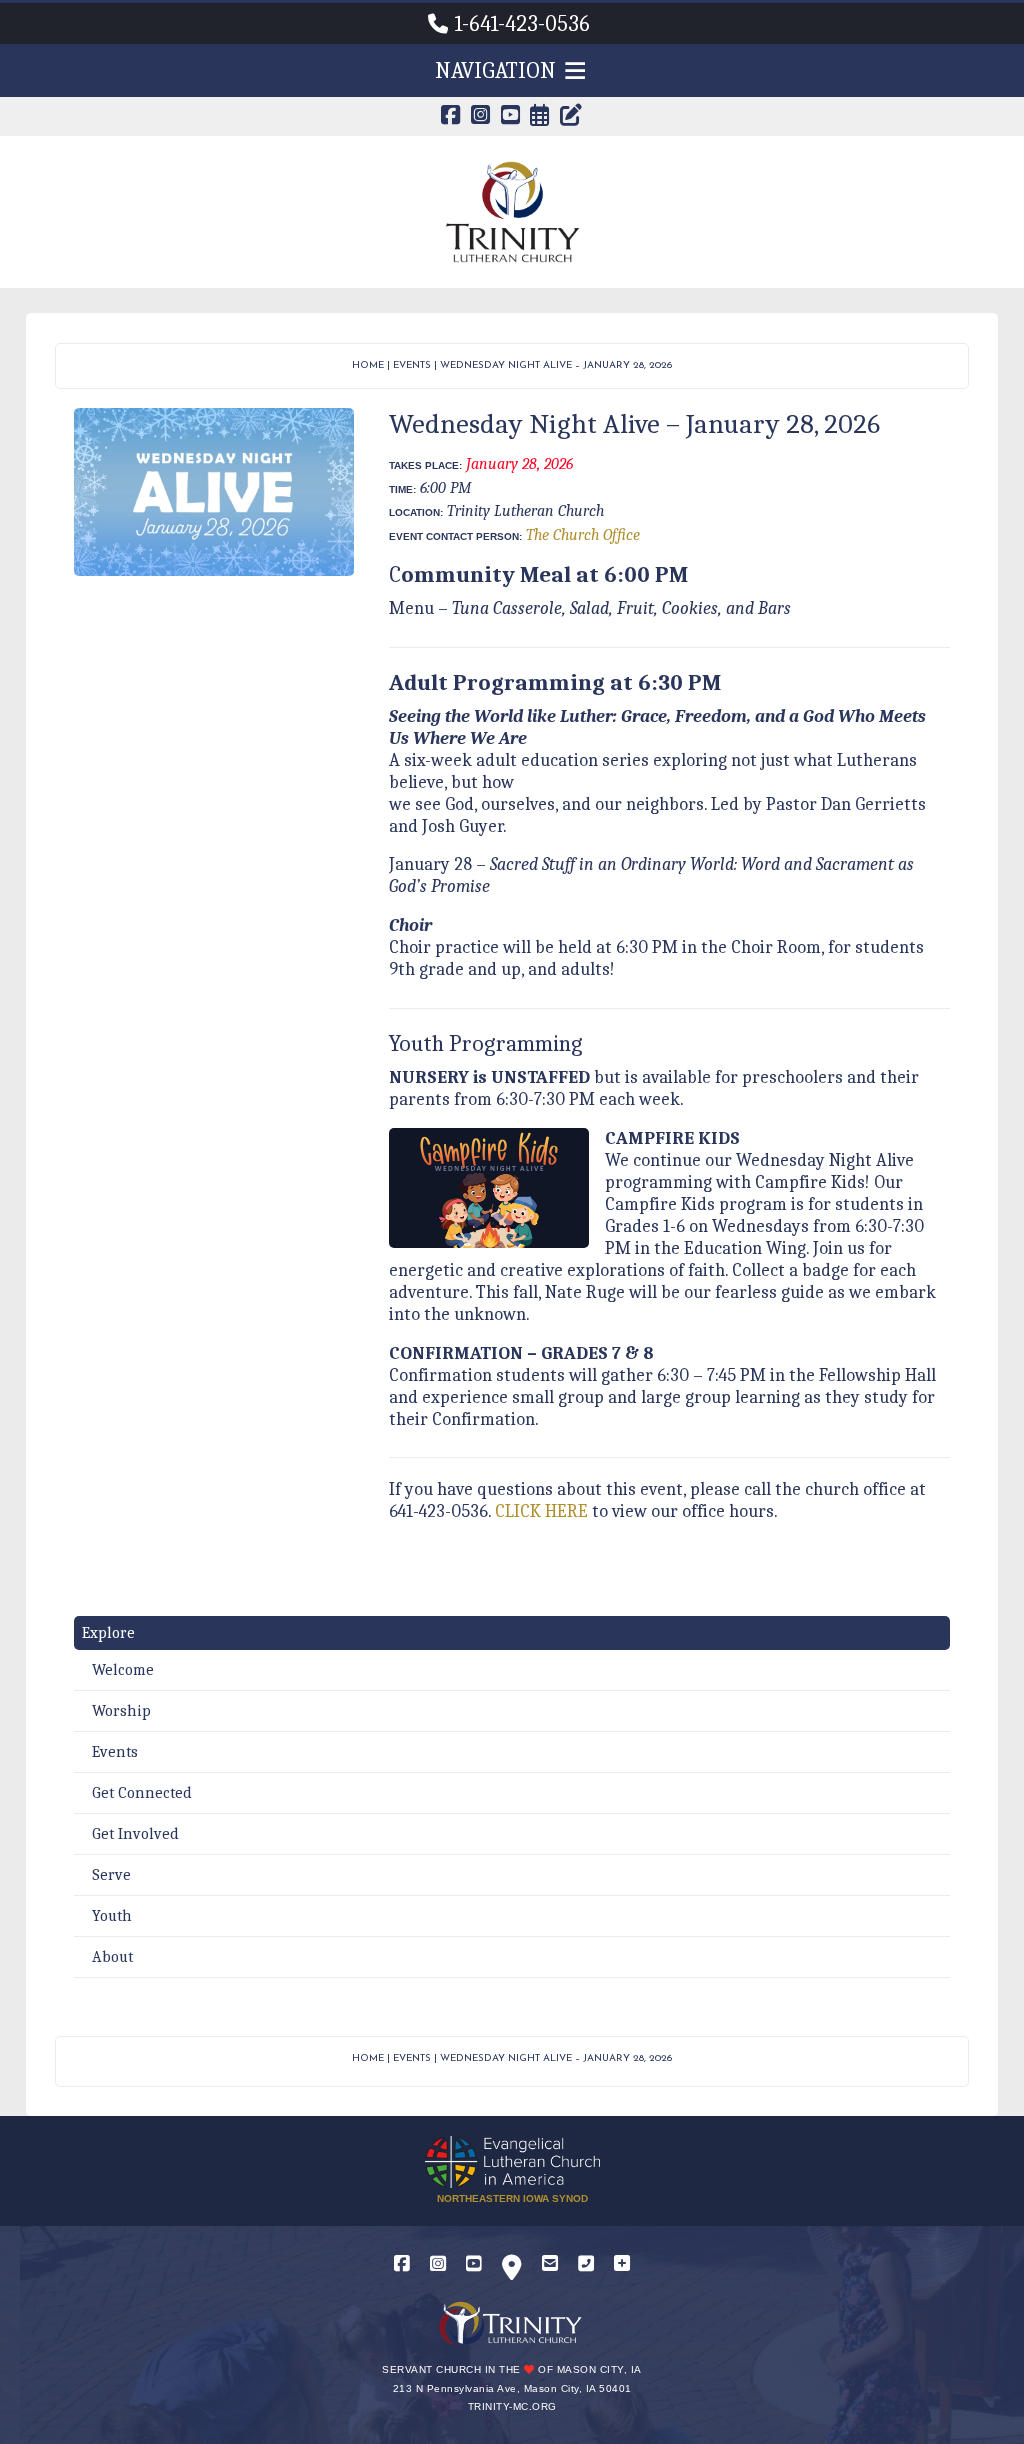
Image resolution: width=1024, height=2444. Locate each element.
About (112, 1957)
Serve (111, 1875)
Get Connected (142, 1793)
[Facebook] (402, 2264)
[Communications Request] (622, 2264)
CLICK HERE (541, 1511)
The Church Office (583, 535)
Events (412, 365)
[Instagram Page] (481, 117)
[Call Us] (586, 2264)
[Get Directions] (512, 2271)
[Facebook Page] (451, 117)
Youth (112, 1916)
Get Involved (135, 1834)
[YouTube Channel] (511, 117)
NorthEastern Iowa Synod (512, 2198)
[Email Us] (550, 2264)
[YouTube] (474, 2264)
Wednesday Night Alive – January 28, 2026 (556, 365)
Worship (121, 1711)
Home (368, 365)
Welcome (123, 1670)
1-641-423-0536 (522, 24)
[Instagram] (438, 2264)
